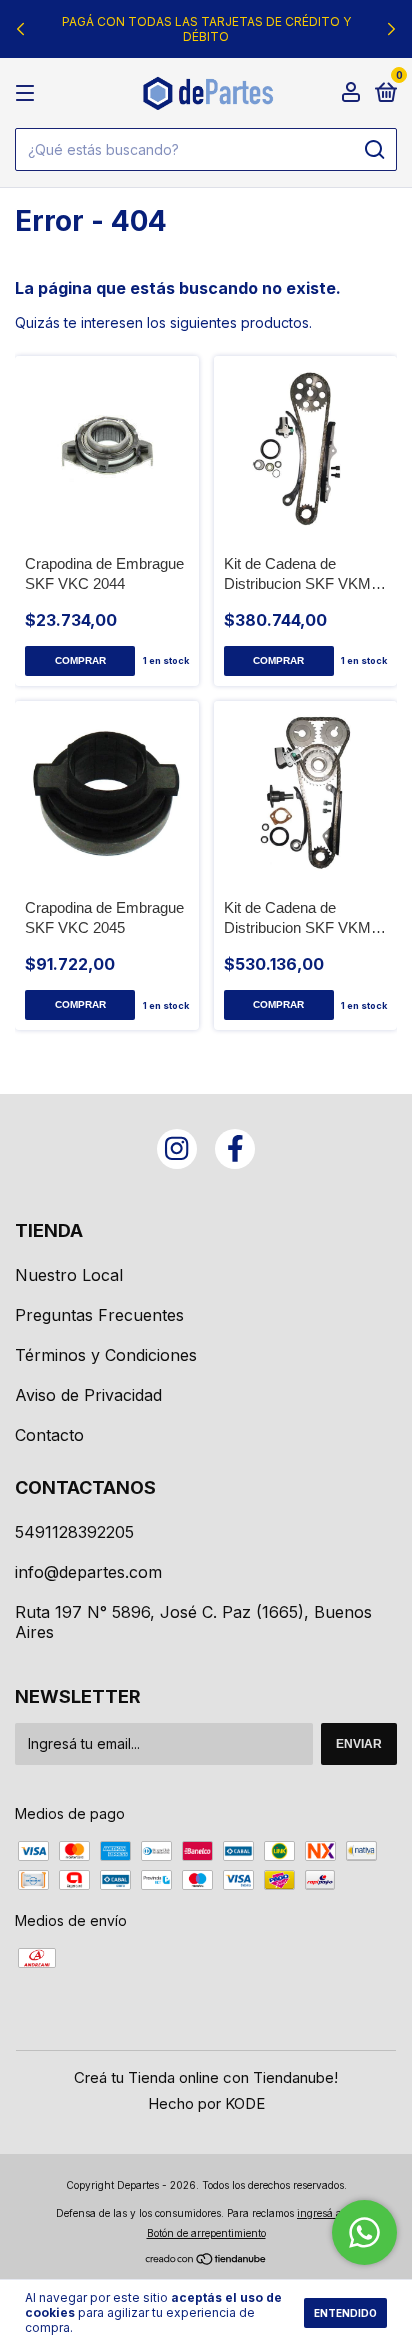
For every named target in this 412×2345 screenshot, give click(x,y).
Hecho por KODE (206, 2103)
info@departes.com (88, 1572)
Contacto (49, 1435)
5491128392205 (74, 1532)
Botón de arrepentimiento (206, 2233)
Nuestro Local (69, 1275)
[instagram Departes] (177, 1149)
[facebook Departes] (235, 1149)
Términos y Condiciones (106, 1355)
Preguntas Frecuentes (99, 1315)
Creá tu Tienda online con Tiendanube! (206, 2077)
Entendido (345, 2313)
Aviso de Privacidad (88, 1395)
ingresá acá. (326, 2213)
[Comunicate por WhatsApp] (364, 2232)
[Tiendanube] (206, 2260)
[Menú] (28, 93)
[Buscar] (373, 150)
